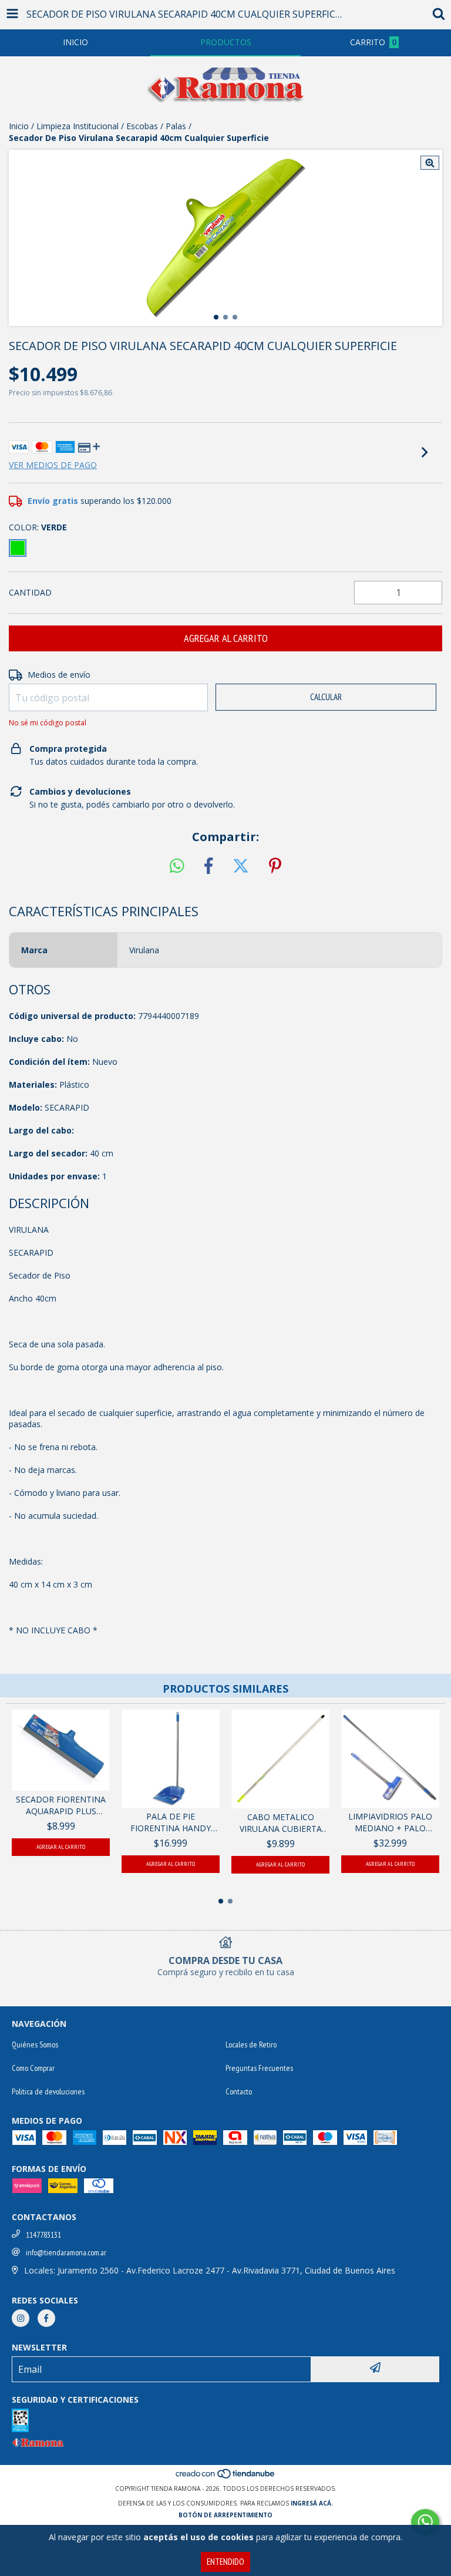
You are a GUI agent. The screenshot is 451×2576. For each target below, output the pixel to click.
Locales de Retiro (251, 2044)
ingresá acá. (312, 2503)
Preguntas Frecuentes (259, 2068)
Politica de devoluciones (48, 2091)
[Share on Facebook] (208, 866)
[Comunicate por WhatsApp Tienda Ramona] (425, 2522)
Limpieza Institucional (78, 126)
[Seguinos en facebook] (46, 2318)
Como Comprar (33, 2068)
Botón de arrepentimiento (225, 2515)
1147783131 (43, 2235)
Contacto (239, 2091)
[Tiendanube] (226, 2477)
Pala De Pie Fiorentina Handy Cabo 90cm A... (171, 1822)
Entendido (225, 2562)
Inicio (19, 126)
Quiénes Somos (35, 2044)
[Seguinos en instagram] (21, 2318)
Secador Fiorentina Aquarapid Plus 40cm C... (61, 1805)
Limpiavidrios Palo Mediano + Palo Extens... (390, 1822)
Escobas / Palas (156, 126)
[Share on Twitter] (241, 866)
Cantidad (30, 592)
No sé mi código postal (48, 723)
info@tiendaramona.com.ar (66, 2252)
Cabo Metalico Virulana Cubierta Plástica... (281, 1823)
